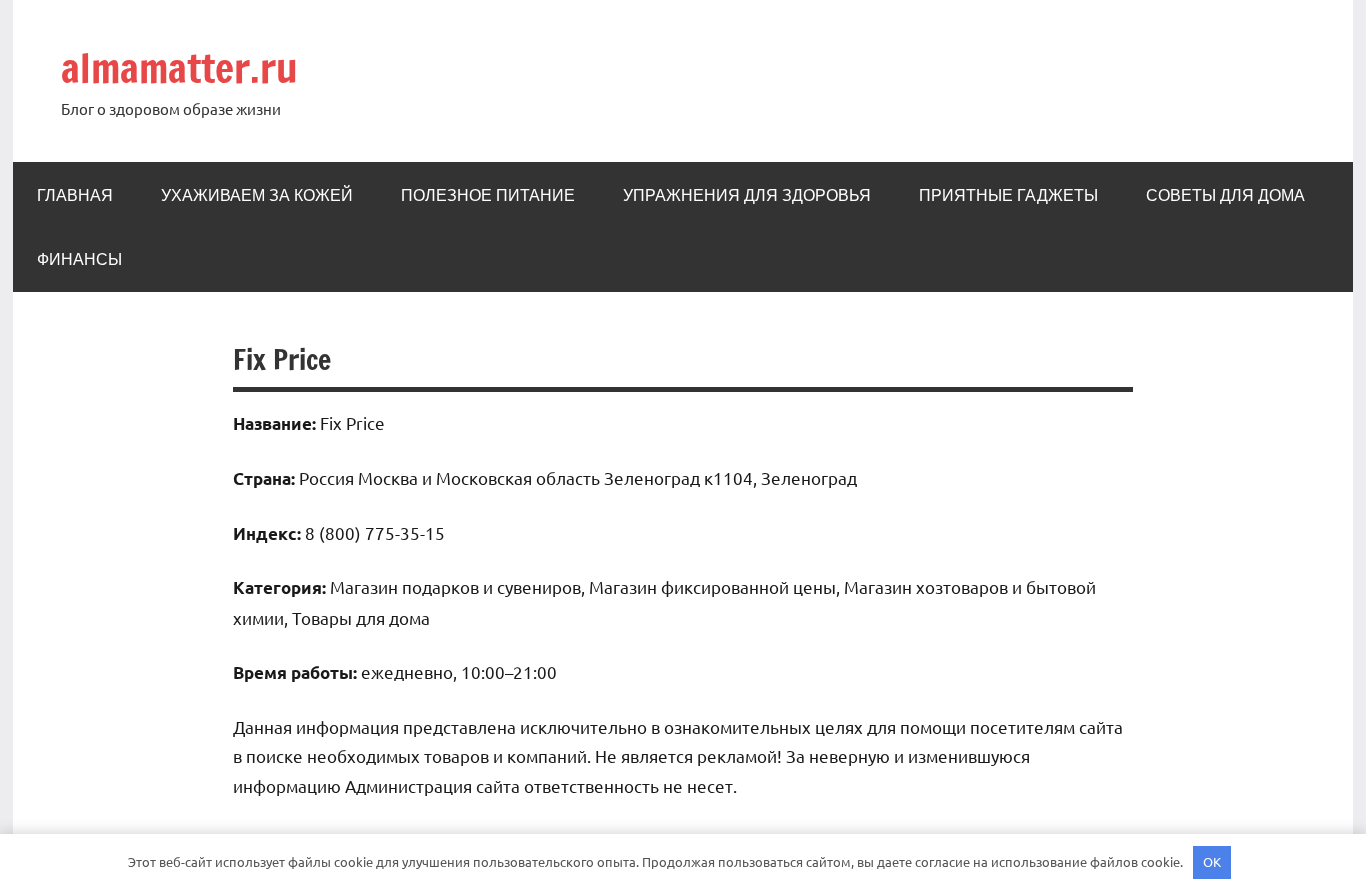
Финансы (79, 259)
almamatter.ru (179, 67)
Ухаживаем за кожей (257, 195)
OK (1212, 861)
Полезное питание (488, 195)
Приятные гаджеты (1008, 195)
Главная (75, 195)
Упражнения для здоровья (747, 195)
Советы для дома (1225, 195)
